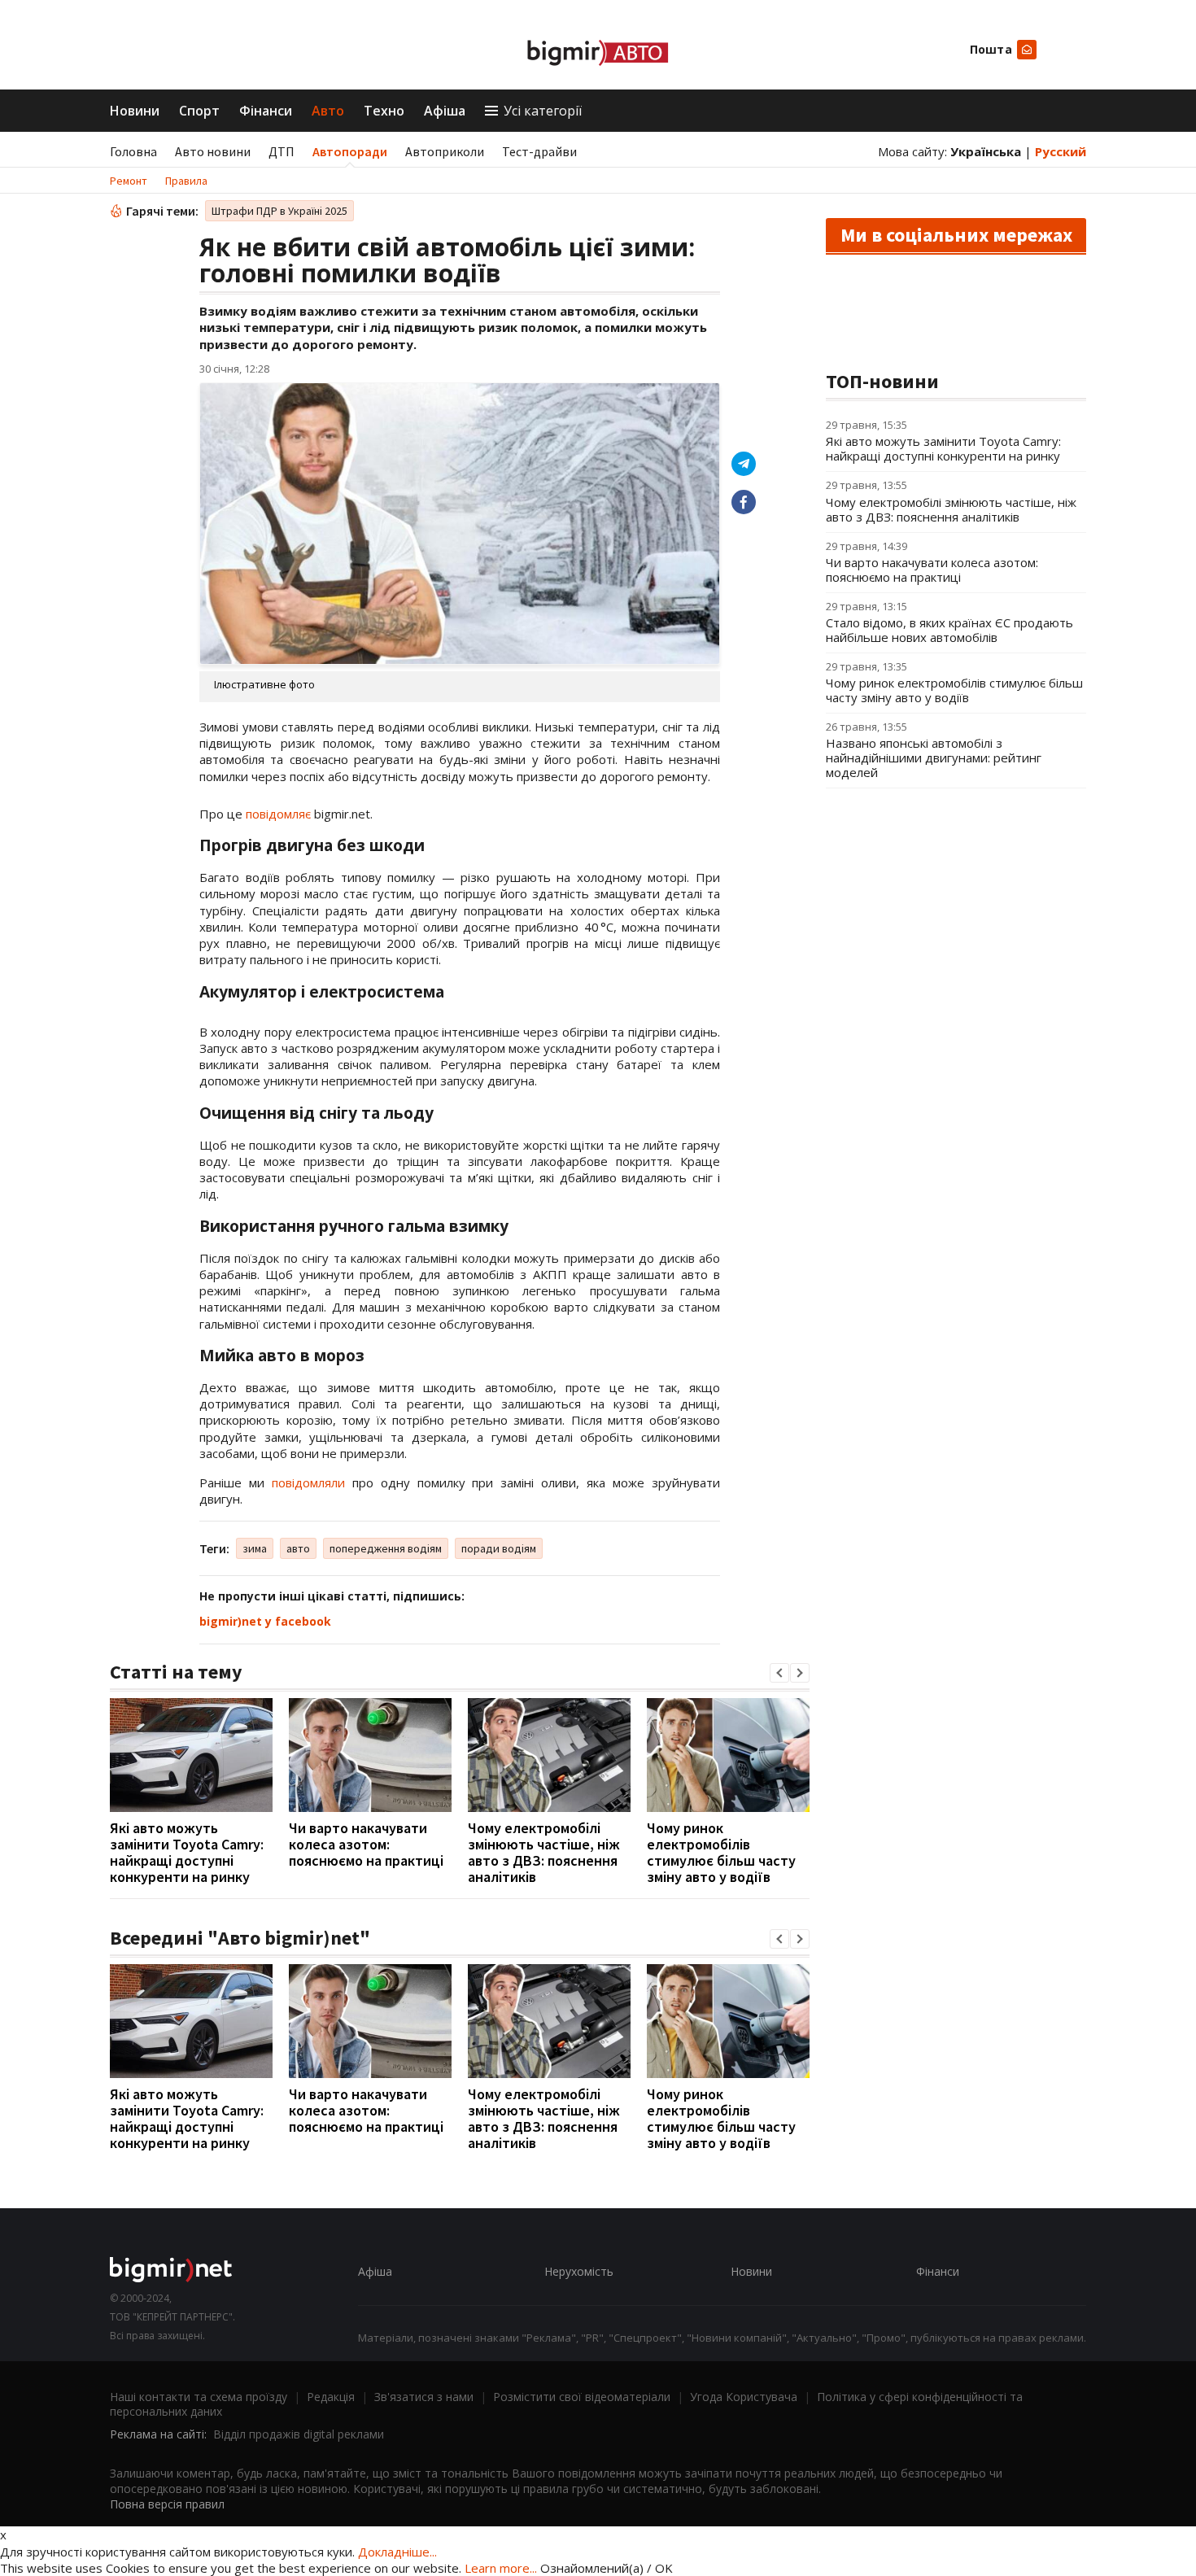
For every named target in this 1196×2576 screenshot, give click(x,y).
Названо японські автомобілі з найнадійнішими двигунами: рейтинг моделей (934, 758)
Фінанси (266, 111)
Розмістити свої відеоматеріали (582, 2397)
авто (298, 1548)
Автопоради (350, 151)
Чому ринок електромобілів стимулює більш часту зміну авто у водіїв (721, 1852)
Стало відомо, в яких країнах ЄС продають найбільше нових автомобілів (949, 630)
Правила (186, 181)
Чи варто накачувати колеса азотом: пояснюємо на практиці (366, 1844)
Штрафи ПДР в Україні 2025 (279, 211)
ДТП (282, 151)
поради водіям (499, 1548)
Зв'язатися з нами (424, 2397)
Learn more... (501, 2568)
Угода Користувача (744, 2397)
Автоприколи (445, 151)
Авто (328, 111)
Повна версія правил (167, 2504)
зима (255, 1548)
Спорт (199, 111)
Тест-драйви (539, 151)
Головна (133, 151)
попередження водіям (386, 1548)
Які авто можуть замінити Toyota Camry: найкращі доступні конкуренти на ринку (187, 1852)
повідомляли (308, 1482)
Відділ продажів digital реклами (299, 2434)
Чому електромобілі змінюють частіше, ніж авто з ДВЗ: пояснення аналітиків (544, 1852)
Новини (135, 111)
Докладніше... (397, 2552)
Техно (384, 111)
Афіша (445, 111)
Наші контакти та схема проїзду (199, 2397)
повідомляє (278, 814)
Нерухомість (579, 2271)
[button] (779, 1673)
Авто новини (213, 151)
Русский (1061, 151)
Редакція (331, 2397)
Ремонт (129, 181)
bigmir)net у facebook (265, 1621)
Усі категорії (543, 111)
